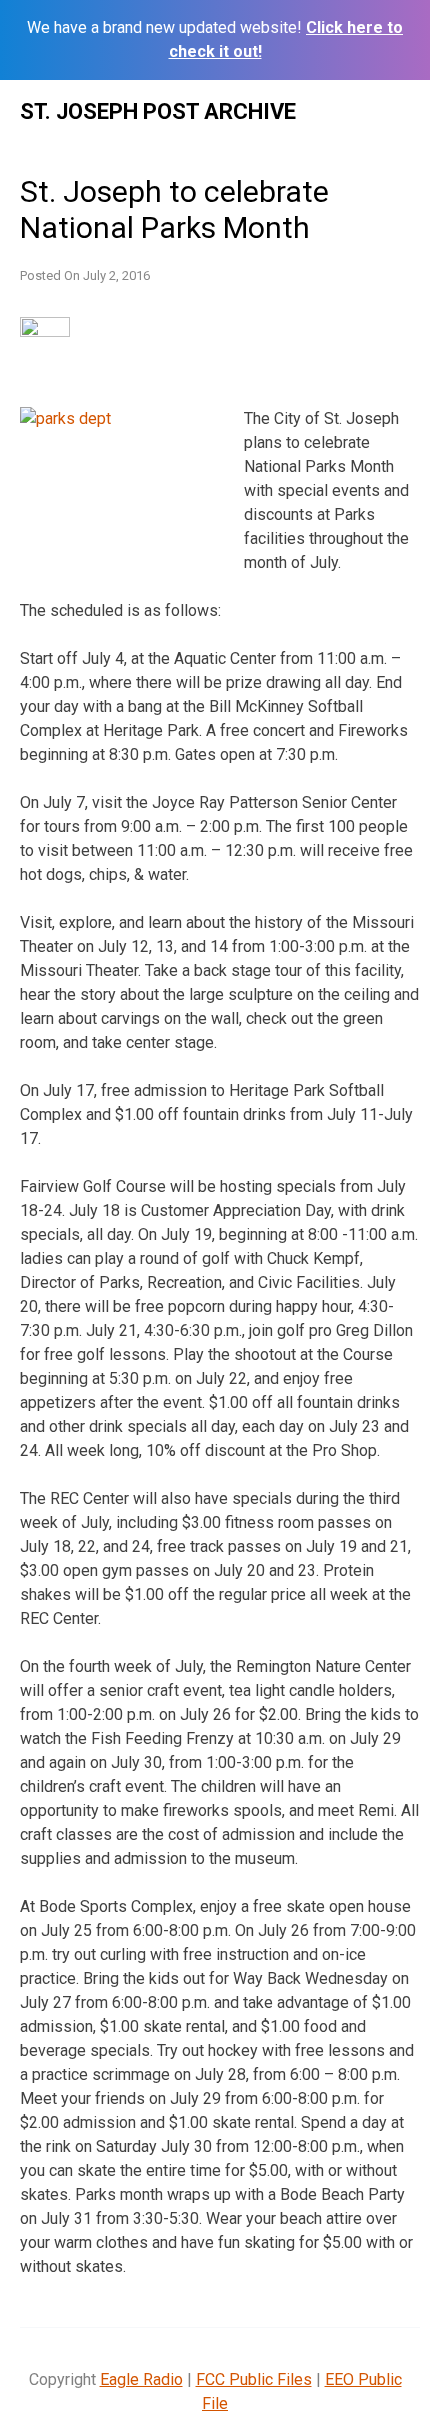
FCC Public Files (254, 2379)
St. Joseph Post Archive (158, 111)
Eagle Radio (141, 2379)
